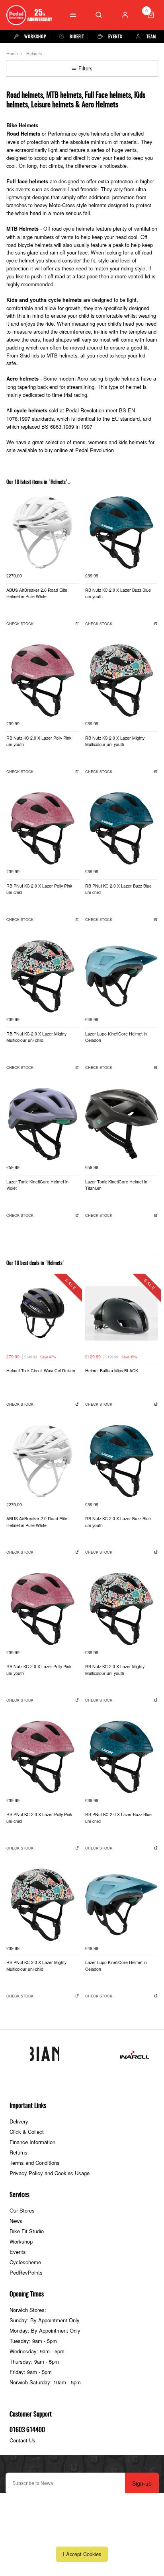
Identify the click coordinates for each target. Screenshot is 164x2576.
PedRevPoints (26, 2272)
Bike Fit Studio (27, 2231)
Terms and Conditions (35, 2163)
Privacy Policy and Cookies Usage (50, 2173)
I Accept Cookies (82, 2554)
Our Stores (22, 2210)
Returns (19, 2152)
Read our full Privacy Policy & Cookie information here (82, 2536)
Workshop (21, 2241)
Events (18, 2252)
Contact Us (22, 2440)
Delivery (19, 2121)
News (16, 2221)
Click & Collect (27, 2132)
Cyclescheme (25, 2262)
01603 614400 (27, 2430)
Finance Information (32, 2142)
